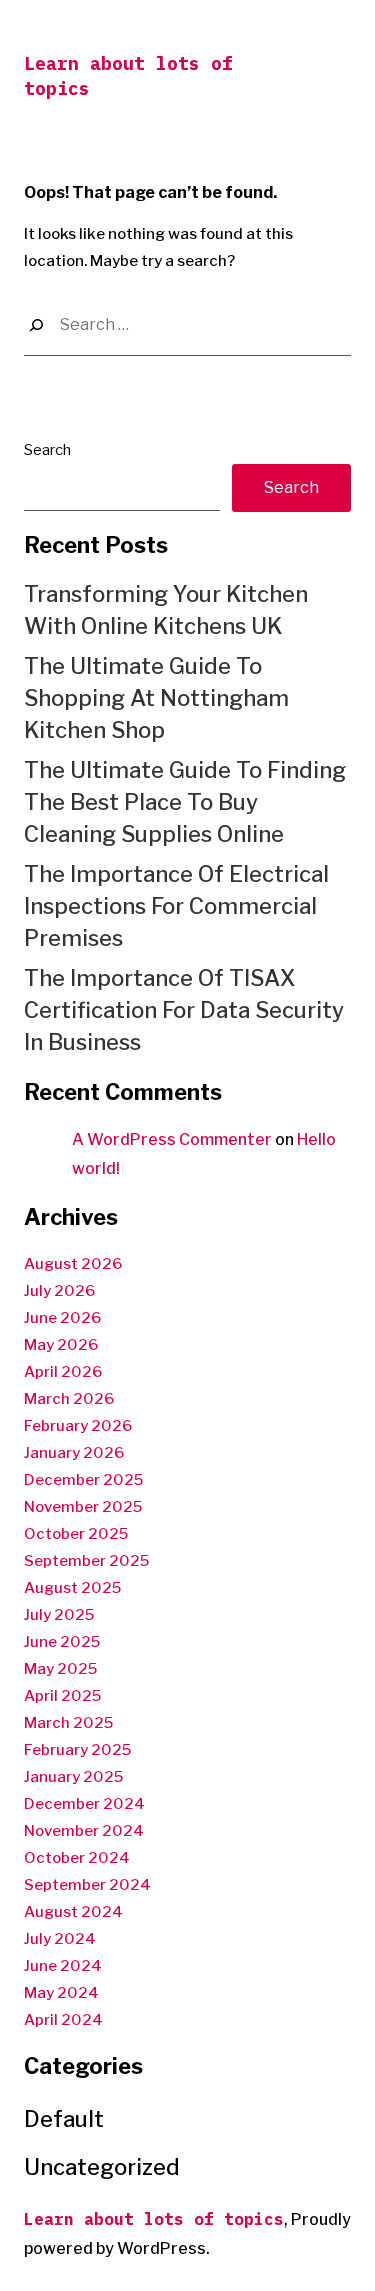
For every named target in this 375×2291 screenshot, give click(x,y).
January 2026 (74, 1453)
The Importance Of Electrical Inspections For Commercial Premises (176, 906)
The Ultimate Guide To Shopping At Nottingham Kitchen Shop (156, 698)
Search (47, 450)
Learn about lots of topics (154, 2219)
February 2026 (78, 1426)
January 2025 (73, 1777)
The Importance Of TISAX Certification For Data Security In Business (184, 1010)
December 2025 (83, 1480)
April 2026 (63, 1372)
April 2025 (62, 1696)
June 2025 (62, 1642)
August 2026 (73, 1264)
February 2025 (77, 1750)
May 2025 (60, 1669)
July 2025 (59, 1615)
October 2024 (77, 1858)
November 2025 (83, 1507)
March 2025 (68, 1723)
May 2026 (61, 1345)
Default (64, 2119)
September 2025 (86, 1561)
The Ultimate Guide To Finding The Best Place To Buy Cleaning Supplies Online (185, 802)
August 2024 (73, 1912)
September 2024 (87, 1885)
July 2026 (59, 1291)
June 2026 (62, 1318)
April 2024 (63, 2020)
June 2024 (63, 1966)
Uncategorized (102, 2167)
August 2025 (72, 1588)
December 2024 (84, 1804)
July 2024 (60, 1939)
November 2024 (84, 1831)
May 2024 (61, 1993)
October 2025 (76, 1534)
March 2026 (69, 1399)
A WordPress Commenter (172, 1139)
